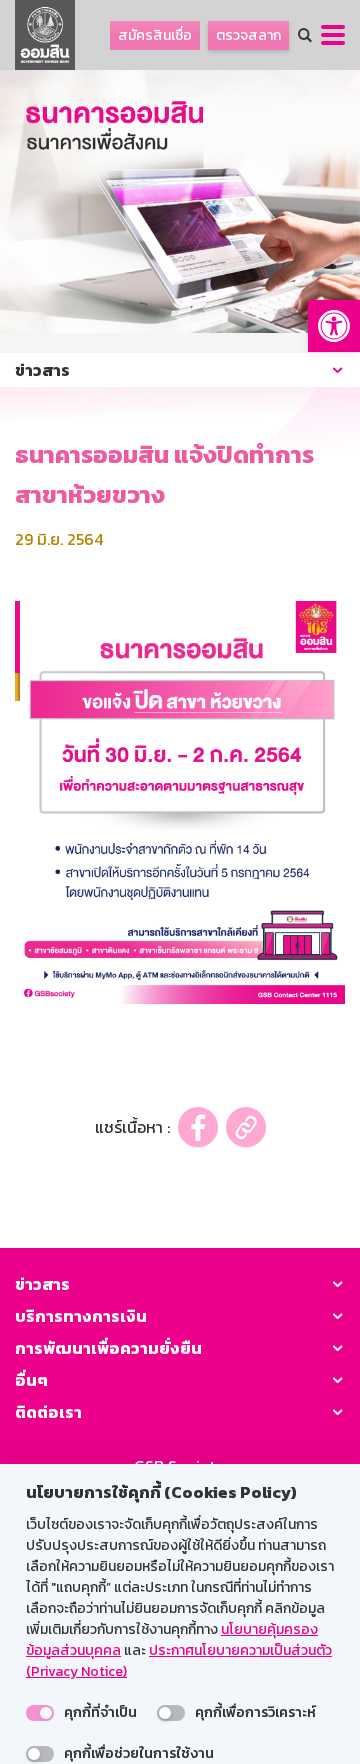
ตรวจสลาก (248, 35)
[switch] (40, 1713)
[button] (334, 326)
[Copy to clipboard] (246, 1127)
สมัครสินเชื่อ (155, 35)
